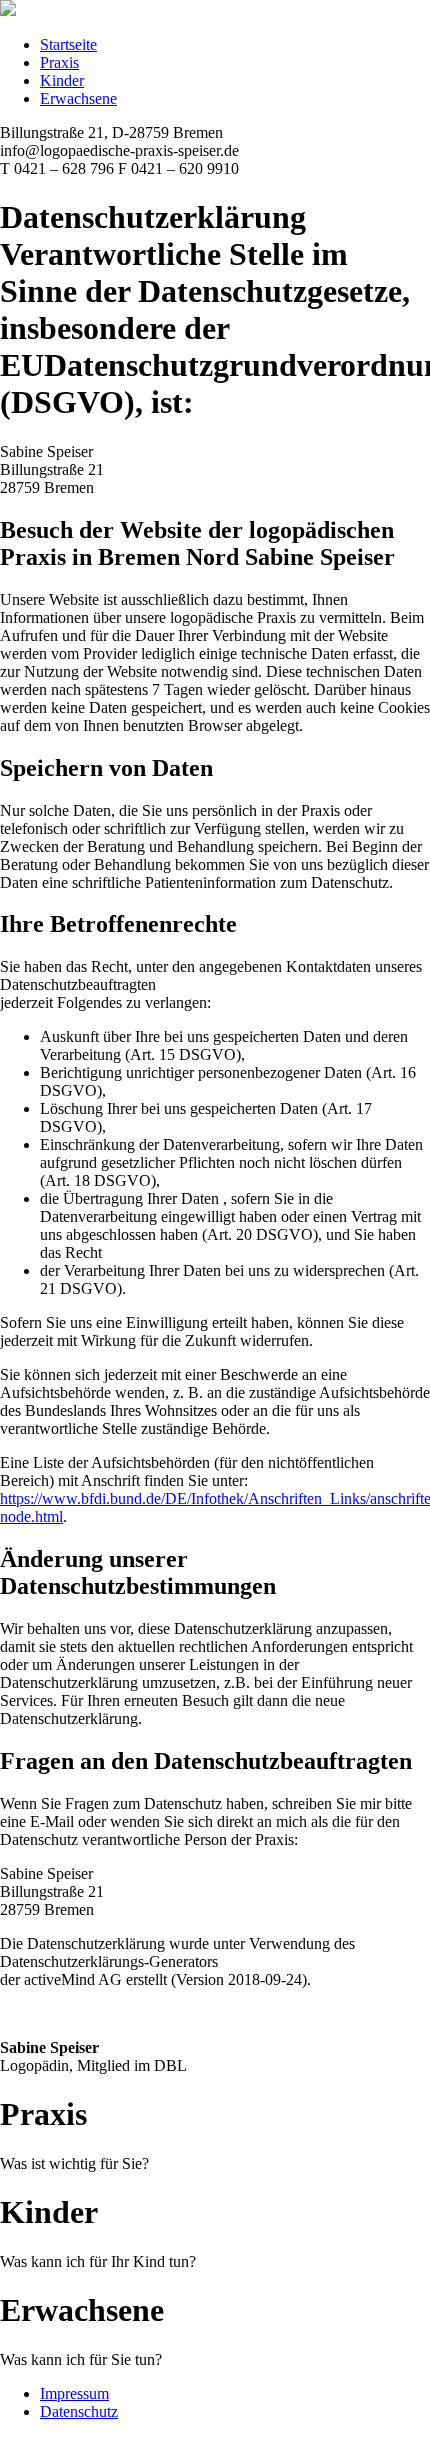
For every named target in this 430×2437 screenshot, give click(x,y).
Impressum (74, 2393)
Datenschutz (79, 2411)
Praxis (59, 62)
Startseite (68, 44)
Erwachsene (78, 98)
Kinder (62, 80)
